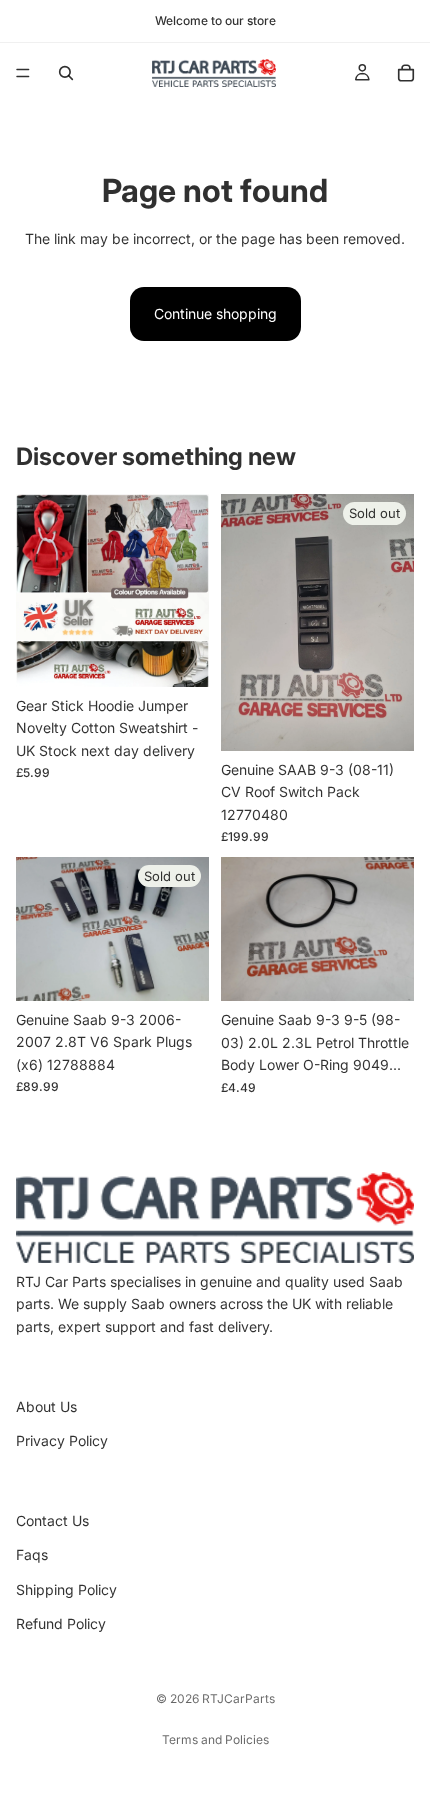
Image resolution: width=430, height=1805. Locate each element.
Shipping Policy (66, 1589)
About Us (46, 1406)
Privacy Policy (62, 1440)
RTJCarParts (238, 1698)
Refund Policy (61, 1623)
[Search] (66, 73)
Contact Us (52, 1520)
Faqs (32, 1554)
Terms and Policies (215, 1739)
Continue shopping (215, 313)
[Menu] (23, 73)
